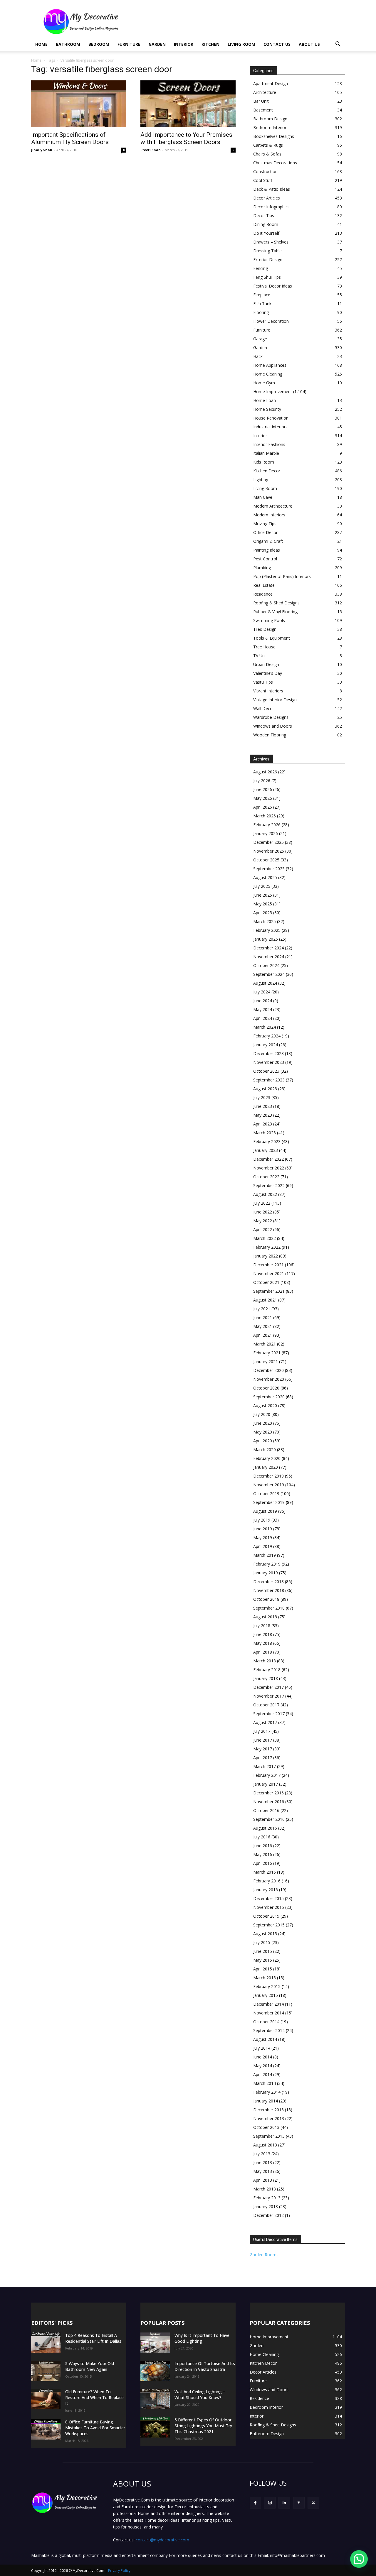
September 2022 (269, 1185)
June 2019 (263, 1529)
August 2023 (265, 1089)
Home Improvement (273, 392)
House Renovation (271, 418)
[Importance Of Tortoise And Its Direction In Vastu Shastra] (155, 2371)
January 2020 (266, 1467)
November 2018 (269, 1590)
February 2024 (267, 1036)
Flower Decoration (271, 321)
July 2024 (262, 992)
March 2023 (265, 1133)
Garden (157, 44)
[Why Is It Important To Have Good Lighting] (155, 2343)
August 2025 (265, 877)
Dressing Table (267, 251)
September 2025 (269, 869)
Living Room (241, 44)
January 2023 (266, 1150)
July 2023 (262, 1097)
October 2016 (266, 1810)
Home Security (267, 409)
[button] (338, 45)
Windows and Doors (273, 726)
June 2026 (263, 789)
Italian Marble (266, 453)
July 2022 (262, 1203)
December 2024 (268, 948)
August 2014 (265, 2039)
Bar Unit (261, 101)
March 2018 (265, 1661)
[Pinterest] (299, 2503)
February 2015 (267, 1986)
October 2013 (266, 2127)
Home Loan (265, 400)
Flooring (261, 312)
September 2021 (269, 1291)
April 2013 (263, 2180)
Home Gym (264, 383)
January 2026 (266, 833)
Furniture (129, 44)
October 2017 (266, 1705)
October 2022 (266, 1177)
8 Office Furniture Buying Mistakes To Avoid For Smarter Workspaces (95, 2428)
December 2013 (268, 2110)
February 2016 (267, 1881)
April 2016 (263, 1863)
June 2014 (263, 2057)
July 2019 (262, 1520)
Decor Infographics (271, 207)
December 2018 (268, 1582)
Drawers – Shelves (271, 242)
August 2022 (265, 1194)
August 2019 (265, 1511)
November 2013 (269, 2118)
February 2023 (267, 1141)
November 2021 (269, 1273)
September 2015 (269, 1925)
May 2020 (263, 1432)
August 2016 (265, 1828)
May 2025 (263, 904)
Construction (265, 171)
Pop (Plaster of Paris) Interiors (282, 576)
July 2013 (262, 2154)
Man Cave (263, 497)
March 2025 (265, 921)
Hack (258, 356)
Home (41, 44)
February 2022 (267, 1247)
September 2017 (269, 1714)
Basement (263, 110)
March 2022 (265, 1238)
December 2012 (268, 2215)
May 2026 (263, 798)
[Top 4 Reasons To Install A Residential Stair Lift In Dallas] (46, 2343)
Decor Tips (264, 215)
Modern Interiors (269, 515)
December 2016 (268, 1793)
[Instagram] (270, 2503)
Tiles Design (265, 629)
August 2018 (265, 1617)
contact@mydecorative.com (162, 2540)
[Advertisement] (238, 21)
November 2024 (269, 957)
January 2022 (266, 1256)
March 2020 (265, 1450)
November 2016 (269, 1802)
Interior (184, 44)
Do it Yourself (266, 233)
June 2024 (263, 1001)
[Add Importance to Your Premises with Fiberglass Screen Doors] (188, 104)
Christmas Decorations (275, 163)
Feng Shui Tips (267, 277)
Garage (260, 339)
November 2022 (269, 1168)
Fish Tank (262, 304)
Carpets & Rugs (268, 145)
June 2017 (263, 1740)
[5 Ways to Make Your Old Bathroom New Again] (46, 2371)
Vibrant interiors (268, 691)
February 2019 (267, 1564)
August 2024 (265, 983)
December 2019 (268, 1476)
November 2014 (269, 2013)
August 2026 (265, 772)
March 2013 (265, 2189)
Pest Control (265, 559)
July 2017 (262, 1731)
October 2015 (266, 1916)
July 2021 (262, 1309)
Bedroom (99, 44)
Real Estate (264, 585)
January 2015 (266, 1995)
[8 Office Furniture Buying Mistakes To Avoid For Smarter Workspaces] (46, 2429)
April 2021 (263, 1335)
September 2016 (269, 1819)
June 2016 (263, 1846)
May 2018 (263, 1643)
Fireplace (262, 295)
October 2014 (266, 2022)
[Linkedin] (284, 2503)
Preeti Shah (151, 150)
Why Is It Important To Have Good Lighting (202, 2338)
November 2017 (269, 1696)
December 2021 (268, 1265)
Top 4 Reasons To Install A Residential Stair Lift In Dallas (93, 2338)
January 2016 (266, 1890)
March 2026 (265, 816)
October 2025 (266, 860)
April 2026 (263, 807)
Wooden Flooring (270, 735)
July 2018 (262, 1626)
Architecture (265, 92)
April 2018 (263, 1652)
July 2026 (262, 781)
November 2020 (269, 1379)
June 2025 (263, 895)
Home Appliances (270, 365)
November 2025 (269, 851)
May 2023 (263, 1115)
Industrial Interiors (270, 427)
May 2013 (263, 2171)
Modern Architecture (273, 506)
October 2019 (266, 1494)
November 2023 (269, 1062)
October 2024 (266, 965)
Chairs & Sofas (267, 154)
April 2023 (263, 1124)
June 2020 (263, 1423)
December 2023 (268, 1053)
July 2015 (262, 1942)
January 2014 (266, 2101)
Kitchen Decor (267, 471)
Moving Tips (265, 524)
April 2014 (263, 2074)
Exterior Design (268, 260)
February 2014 (267, 2092)
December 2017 (268, 1687)
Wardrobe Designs (271, 717)
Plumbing (262, 568)
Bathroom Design (270, 119)
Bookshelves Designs (274, 136)
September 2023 (269, 1080)
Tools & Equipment (272, 638)
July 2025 (262, 886)
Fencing (261, 268)
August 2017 (265, 1722)
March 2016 (265, 1872)
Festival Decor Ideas (273, 286)
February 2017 (267, 1775)
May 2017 (263, 1749)
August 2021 (265, 1300)
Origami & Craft (268, 541)
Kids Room (264, 462)
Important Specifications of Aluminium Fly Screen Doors (70, 138)
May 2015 (263, 1960)
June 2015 (263, 1951)
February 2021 (267, 1353)
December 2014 (268, 2004)
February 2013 (267, 2198)
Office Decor (265, 532)
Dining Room (266, 224)
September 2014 (269, 2030)
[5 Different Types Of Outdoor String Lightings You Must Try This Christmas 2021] (155, 2427)
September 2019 (269, 1502)
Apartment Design (271, 83)
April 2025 (263, 913)
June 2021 (263, 1317)
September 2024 (269, 974)
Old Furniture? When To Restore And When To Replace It (94, 2397)
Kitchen (210, 44)
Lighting (261, 480)
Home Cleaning (268, 374)
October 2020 (266, 1388)
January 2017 (266, 1784)
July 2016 (262, 1837)
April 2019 (263, 1546)
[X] (313, 2503)
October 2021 (266, 1282)
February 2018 (267, 1670)
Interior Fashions (269, 444)
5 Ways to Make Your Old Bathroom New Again (90, 2366)
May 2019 (263, 1538)
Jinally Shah (42, 150)
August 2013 (265, 2145)
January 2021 (266, 1361)
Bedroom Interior (270, 127)
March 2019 (265, 1555)
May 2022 (263, 1221)
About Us (309, 44)
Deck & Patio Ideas (272, 189)
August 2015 (265, 1934)
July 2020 (262, 1414)
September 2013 (269, 2136)
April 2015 (263, 1969)
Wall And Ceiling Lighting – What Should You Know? (200, 2395)
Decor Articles (267, 198)
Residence (263, 594)
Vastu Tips (263, 682)
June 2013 (263, 2162)
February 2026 (267, 825)
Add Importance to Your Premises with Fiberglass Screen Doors (186, 138)
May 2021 (263, 1326)
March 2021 (265, 1344)
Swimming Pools (269, 620)
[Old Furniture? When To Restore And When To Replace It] (46, 2399)
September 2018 (269, 1608)
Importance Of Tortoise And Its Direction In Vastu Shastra (205, 2366)
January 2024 (266, 1045)
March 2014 (265, 2083)
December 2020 (268, 1370)
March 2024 (265, 1027)
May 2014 (263, 2066)
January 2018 (266, 1678)
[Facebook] (255, 2503)
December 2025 (268, 842)
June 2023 (263, 1106)
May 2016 (263, 1854)
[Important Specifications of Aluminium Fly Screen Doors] (79, 104)
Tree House (264, 647)
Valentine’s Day (268, 673)
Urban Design (266, 664)
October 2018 (266, 1599)
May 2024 (263, 1009)
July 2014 (262, 2048)
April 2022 (263, 1229)
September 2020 (269, 1397)
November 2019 (269, 1485)
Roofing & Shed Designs (276, 603)
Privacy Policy (119, 2571)
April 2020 (263, 1441)
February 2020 (267, 1458)
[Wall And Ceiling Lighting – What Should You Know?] (155, 2399)
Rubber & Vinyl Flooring (275, 612)
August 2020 (265, 1406)
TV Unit (260, 656)
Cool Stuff (263, 180)
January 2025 (266, 939)
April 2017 (263, 1758)
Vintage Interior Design (275, 700)
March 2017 (265, 1766)
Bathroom (68, 44)
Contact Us (277, 44)
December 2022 (268, 1159)
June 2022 (263, 1212)
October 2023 (266, 1071)
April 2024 (263, 1018)
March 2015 (265, 1978)
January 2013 (266, 2206)
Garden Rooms (264, 2255)
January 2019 (266, 1573)
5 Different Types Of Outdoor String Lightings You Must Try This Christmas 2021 (203, 2426)
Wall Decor (264, 708)
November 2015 (269, 1907)
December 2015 (268, 1898)
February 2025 (267, 930)
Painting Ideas (267, 550)
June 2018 (263, 1634)
